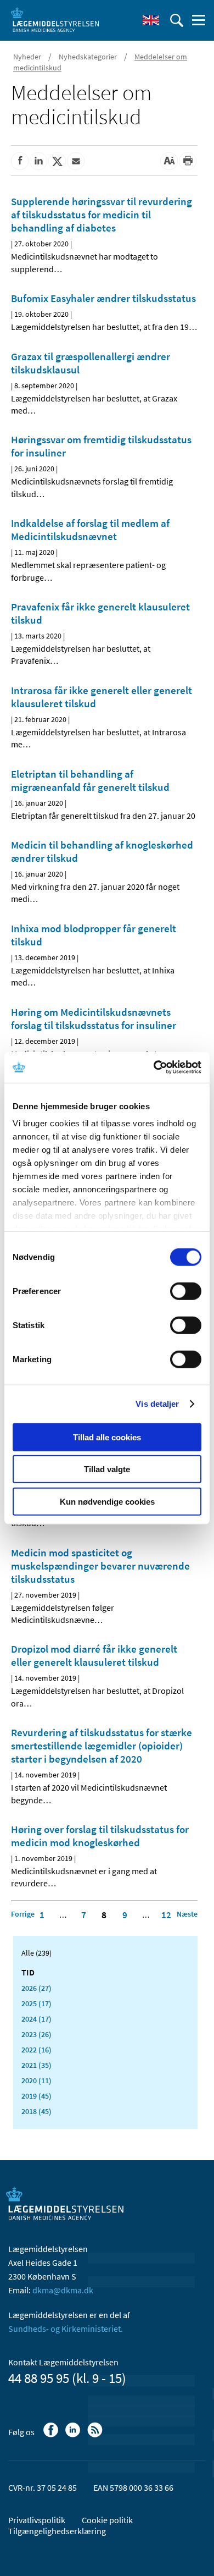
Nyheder (27, 57)
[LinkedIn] (74, 2435)
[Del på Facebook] (20, 161)
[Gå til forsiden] (55, 19)
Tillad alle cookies (107, 1437)
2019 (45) (36, 2096)
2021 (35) (36, 2065)
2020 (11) (36, 2080)
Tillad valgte (107, 1469)
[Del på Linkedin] (38, 161)
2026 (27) (36, 1988)
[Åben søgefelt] (177, 20)
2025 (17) (36, 2003)
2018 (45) (36, 2111)
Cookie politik (107, 2520)
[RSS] (96, 2435)
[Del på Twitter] (57, 161)
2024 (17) (36, 2019)
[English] (151, 20)
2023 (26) (36, 2034)
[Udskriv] (188, 161)
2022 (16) (36, 2050)
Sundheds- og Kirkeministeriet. (66, 2329)
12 (166, 1915)
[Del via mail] (76, 161)
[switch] (186, 1291)
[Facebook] (52, 2435)
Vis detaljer (157, 1404)
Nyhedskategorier (88, 57)
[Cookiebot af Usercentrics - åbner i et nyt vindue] (154, 1067)
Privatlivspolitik (37, 2520)
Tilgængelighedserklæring (57, 2531)
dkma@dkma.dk (63, 2290)
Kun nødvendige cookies (107, 1501)
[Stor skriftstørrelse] (169, 161)
